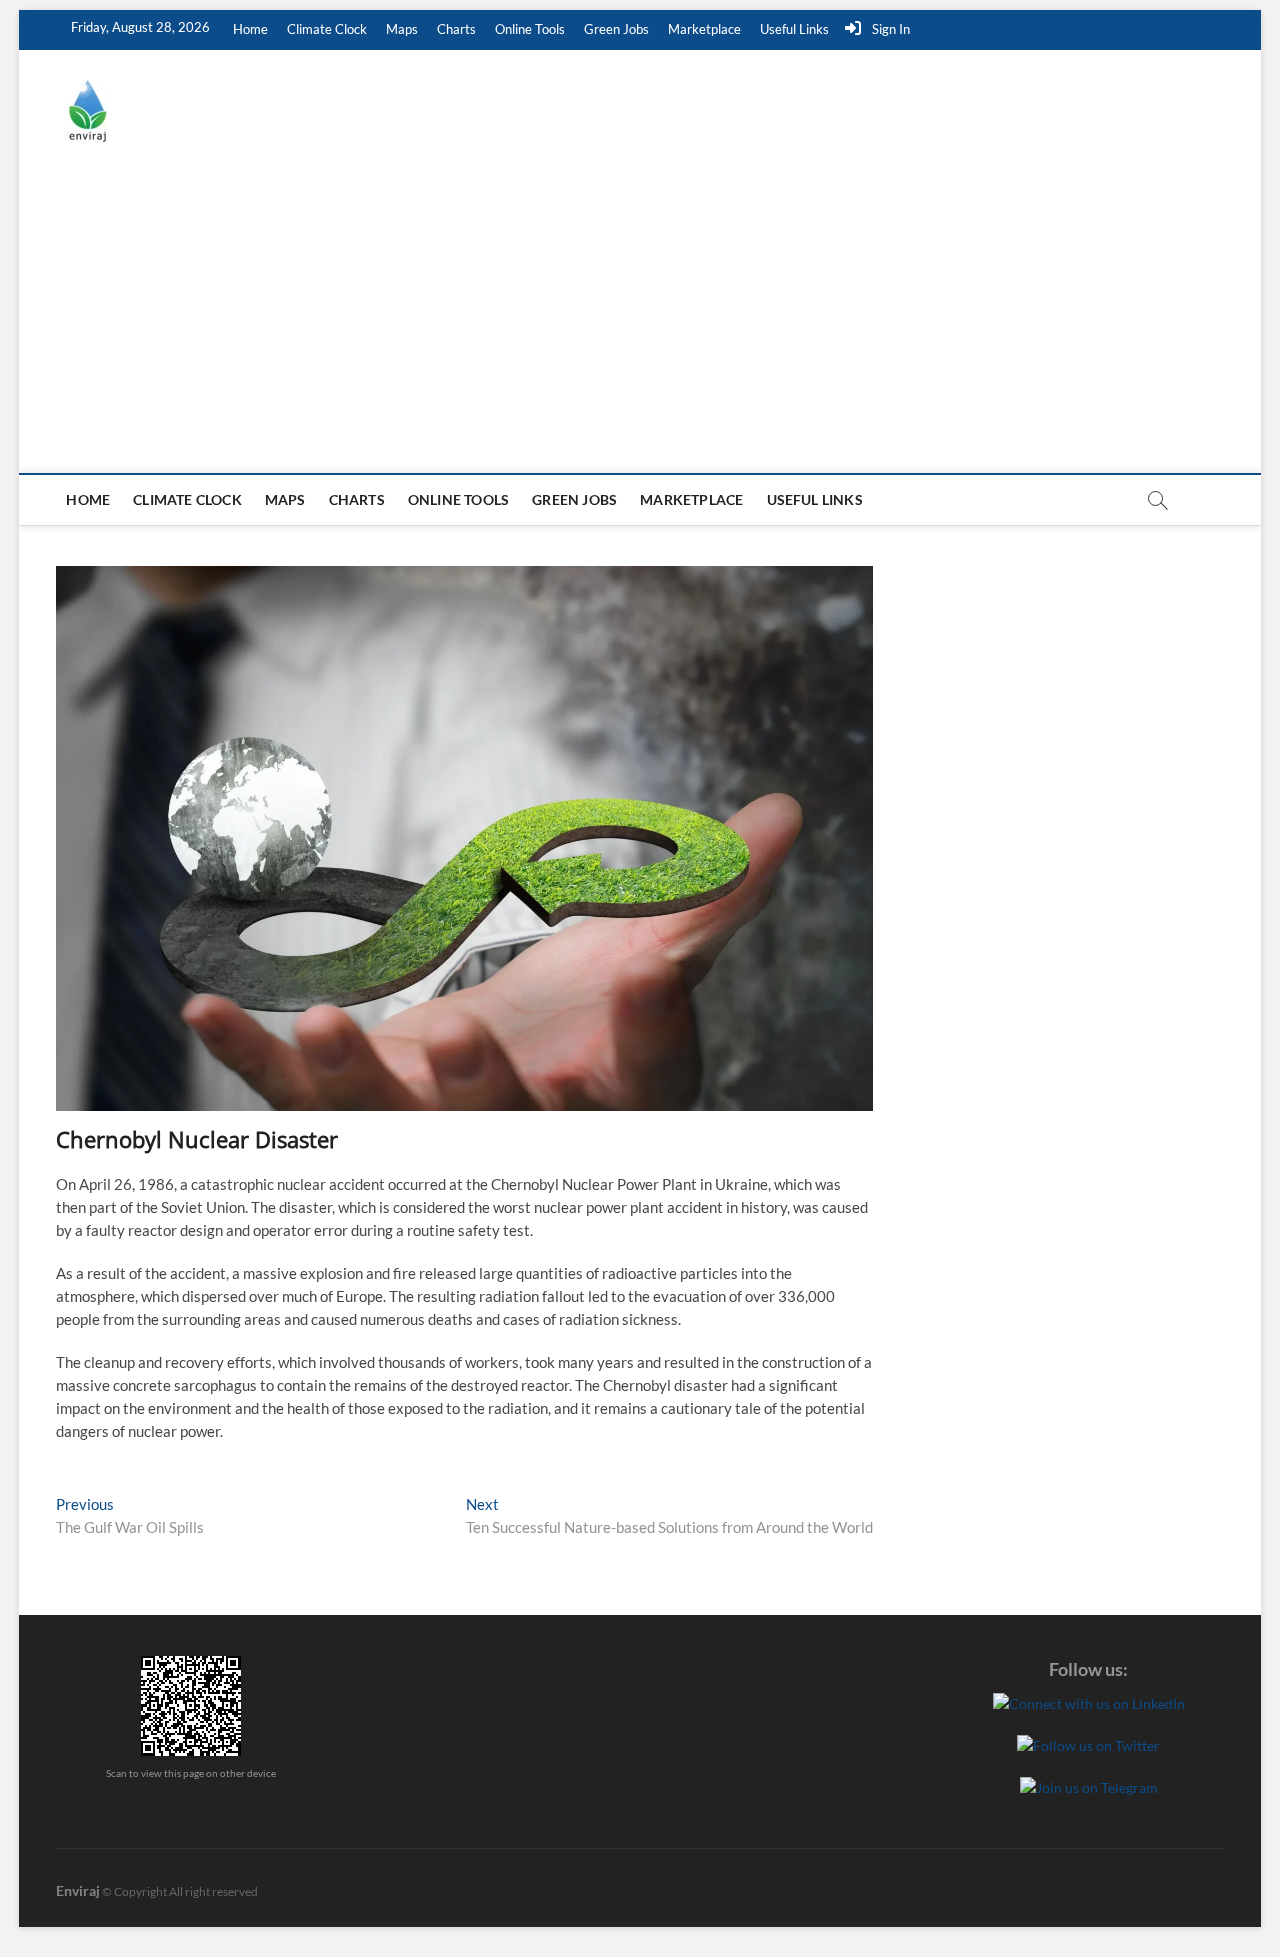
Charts (456, 29)
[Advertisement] (640, 323)
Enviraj (78, 1890)
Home (250, 29)
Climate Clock (327, 29)
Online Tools (530, 29)
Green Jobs (616, 29)
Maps (402, 29)
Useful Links (794, 29)
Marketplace (704, 29)
